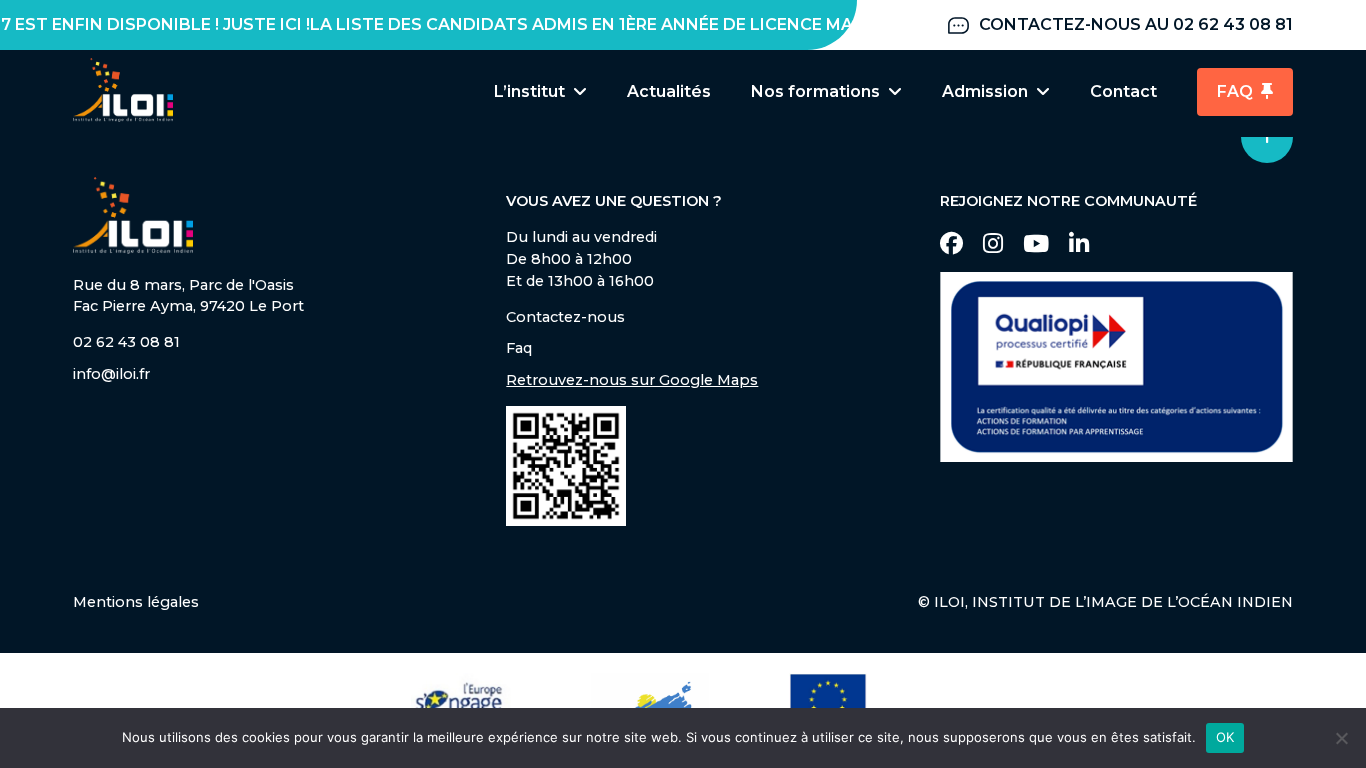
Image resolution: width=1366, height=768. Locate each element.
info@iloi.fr (111, 374)
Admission (985, 91)
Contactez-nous (565, 317)
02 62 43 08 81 (126, 342)
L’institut (529, 91)
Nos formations (815, 91)
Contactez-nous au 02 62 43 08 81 (1136, 24)
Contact (1123, 91)
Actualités (669, 91)
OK (1225, 737)
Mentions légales (136, 602)
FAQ (1235, 91)
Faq (519, 348)
